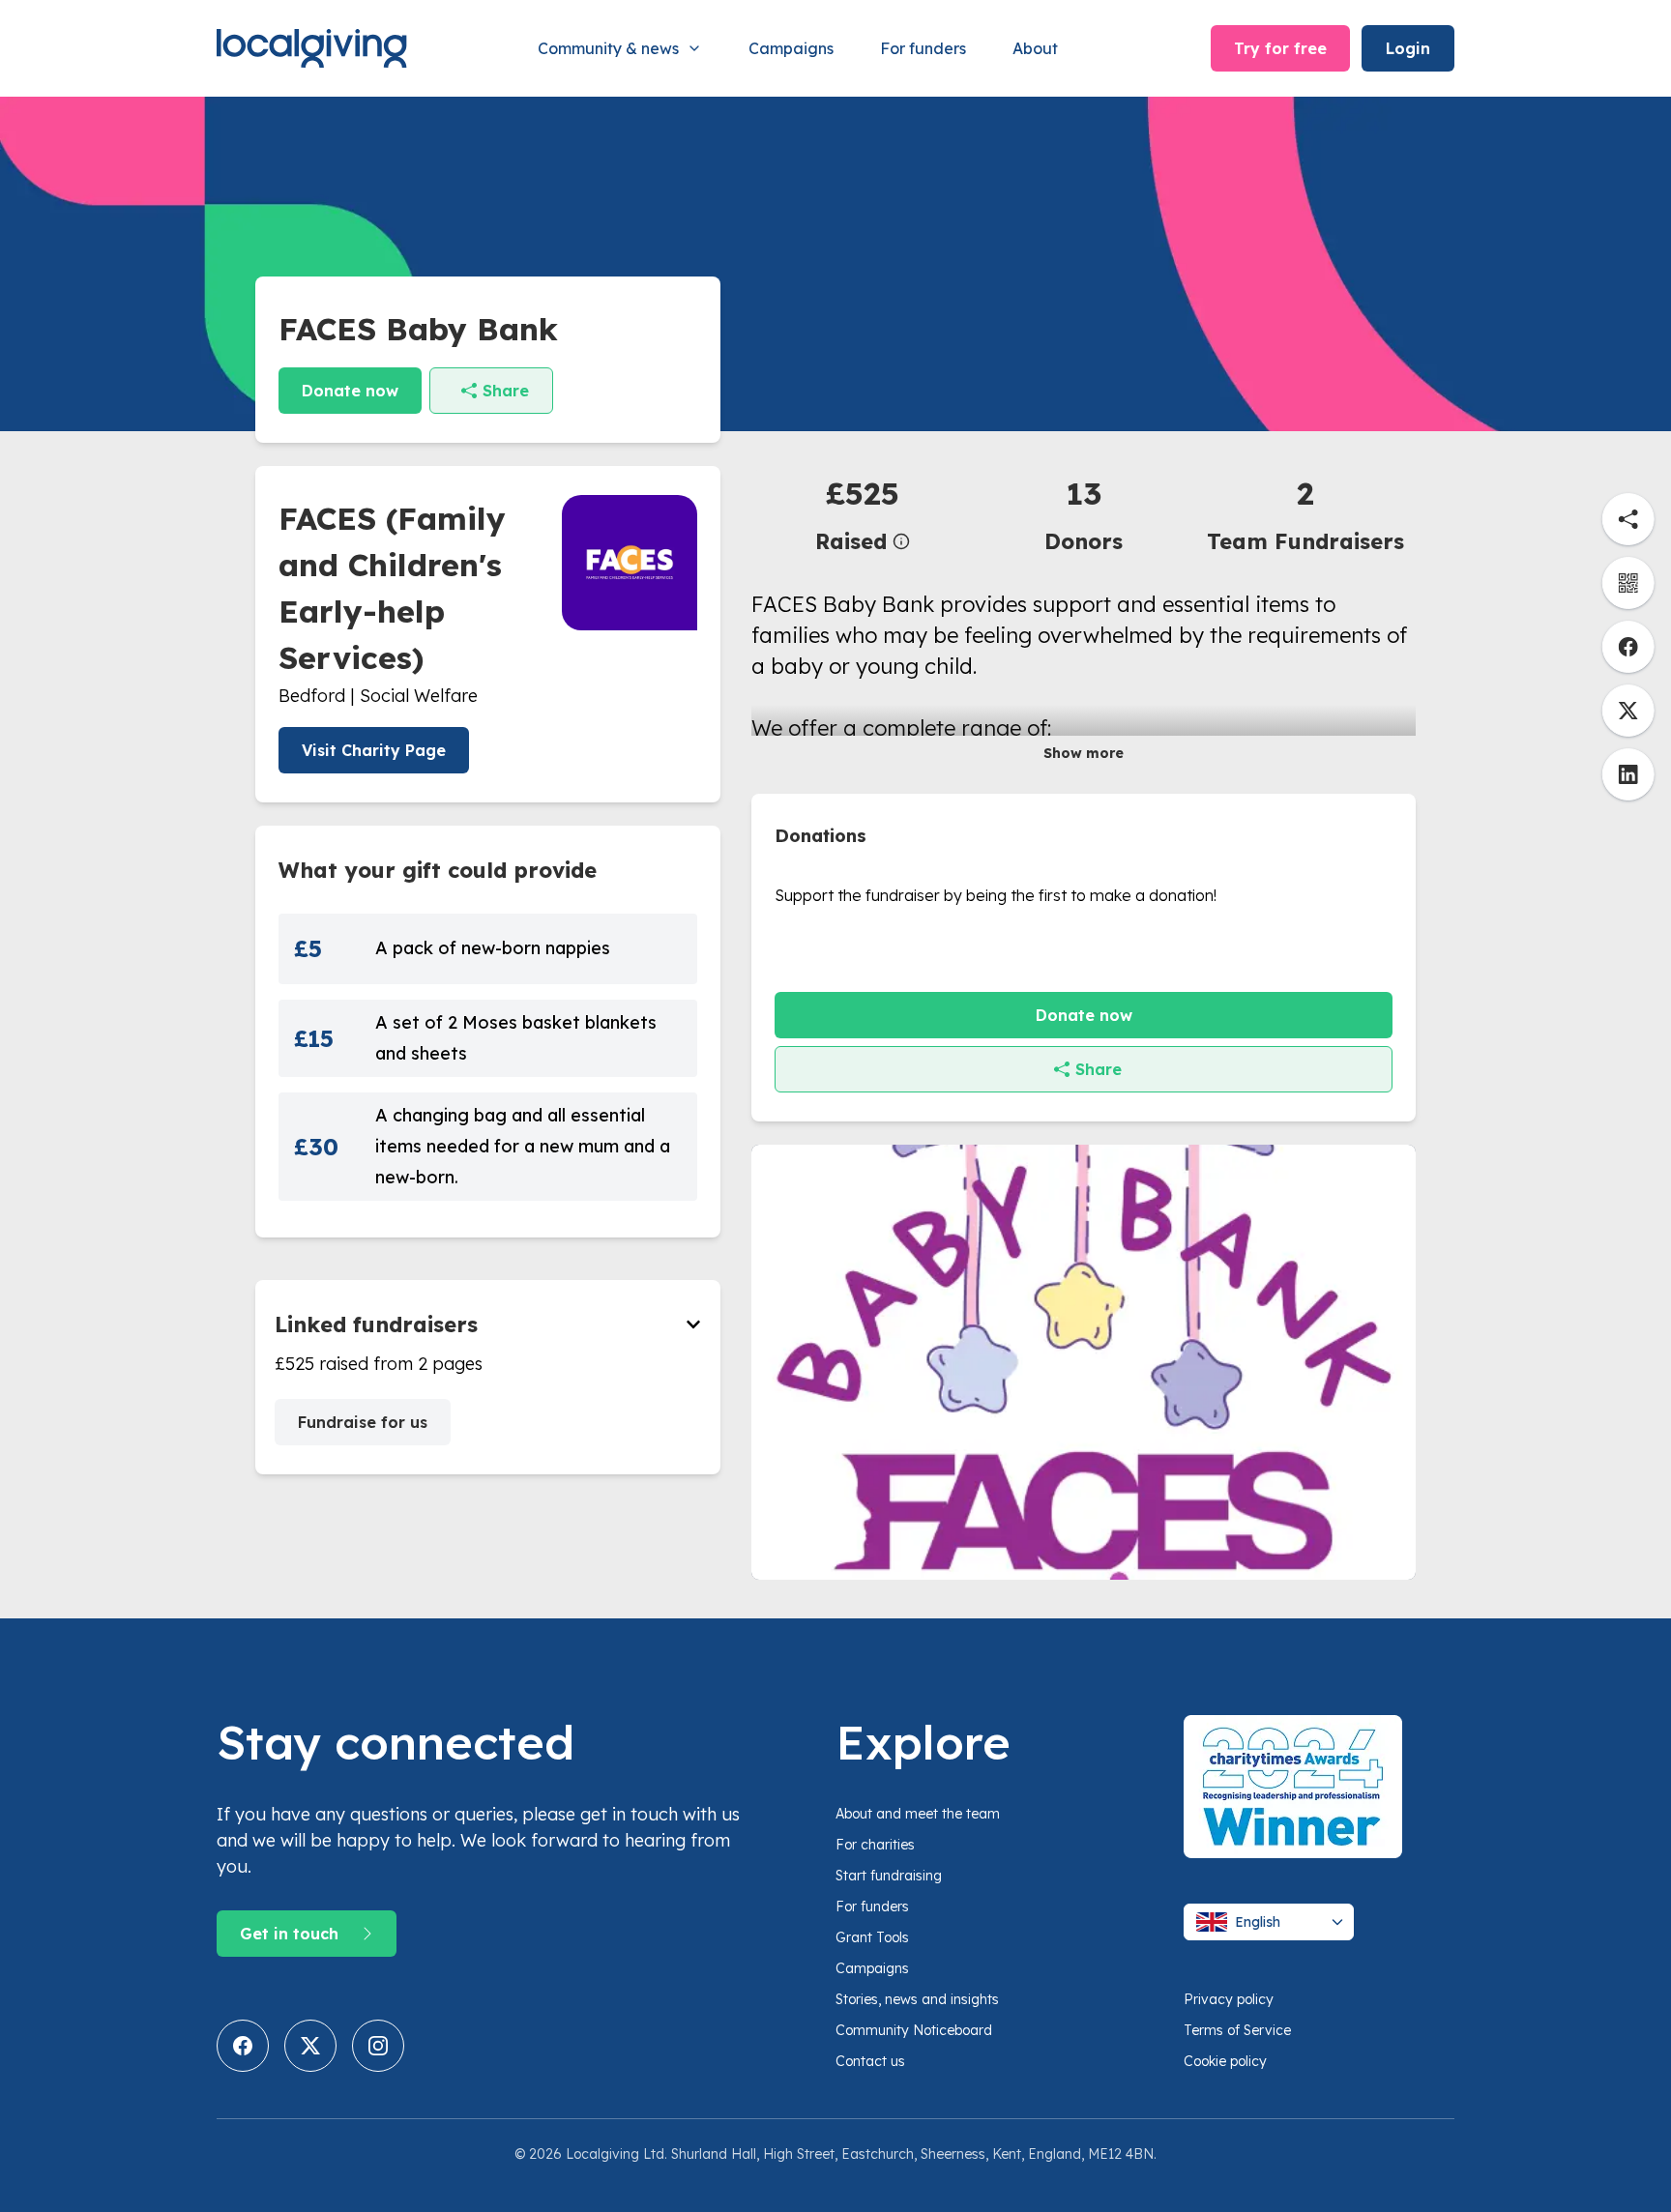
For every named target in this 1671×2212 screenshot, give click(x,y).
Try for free (1280, 48)
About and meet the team (918, 1814)
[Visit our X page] (310, 2046)
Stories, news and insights (917, 1999)
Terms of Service (1237, 2030)
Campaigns (791, 48)
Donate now (350, 391)
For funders (923, 48)
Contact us (870, 2061)
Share (506, 391)
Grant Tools (872, 1937)
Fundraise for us (363, 1422)
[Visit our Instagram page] (378, 2046)
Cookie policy (1225, 2061)
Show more (1084, 753)
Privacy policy (1229, 1999)
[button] (862, 514)
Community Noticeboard (914, 2030)
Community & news (608, 48)
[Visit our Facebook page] (243, 2046)
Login (1408, 48)
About (1035, 48)
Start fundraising (889, 1876)
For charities (875, 1845)
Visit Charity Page (374, 750)
